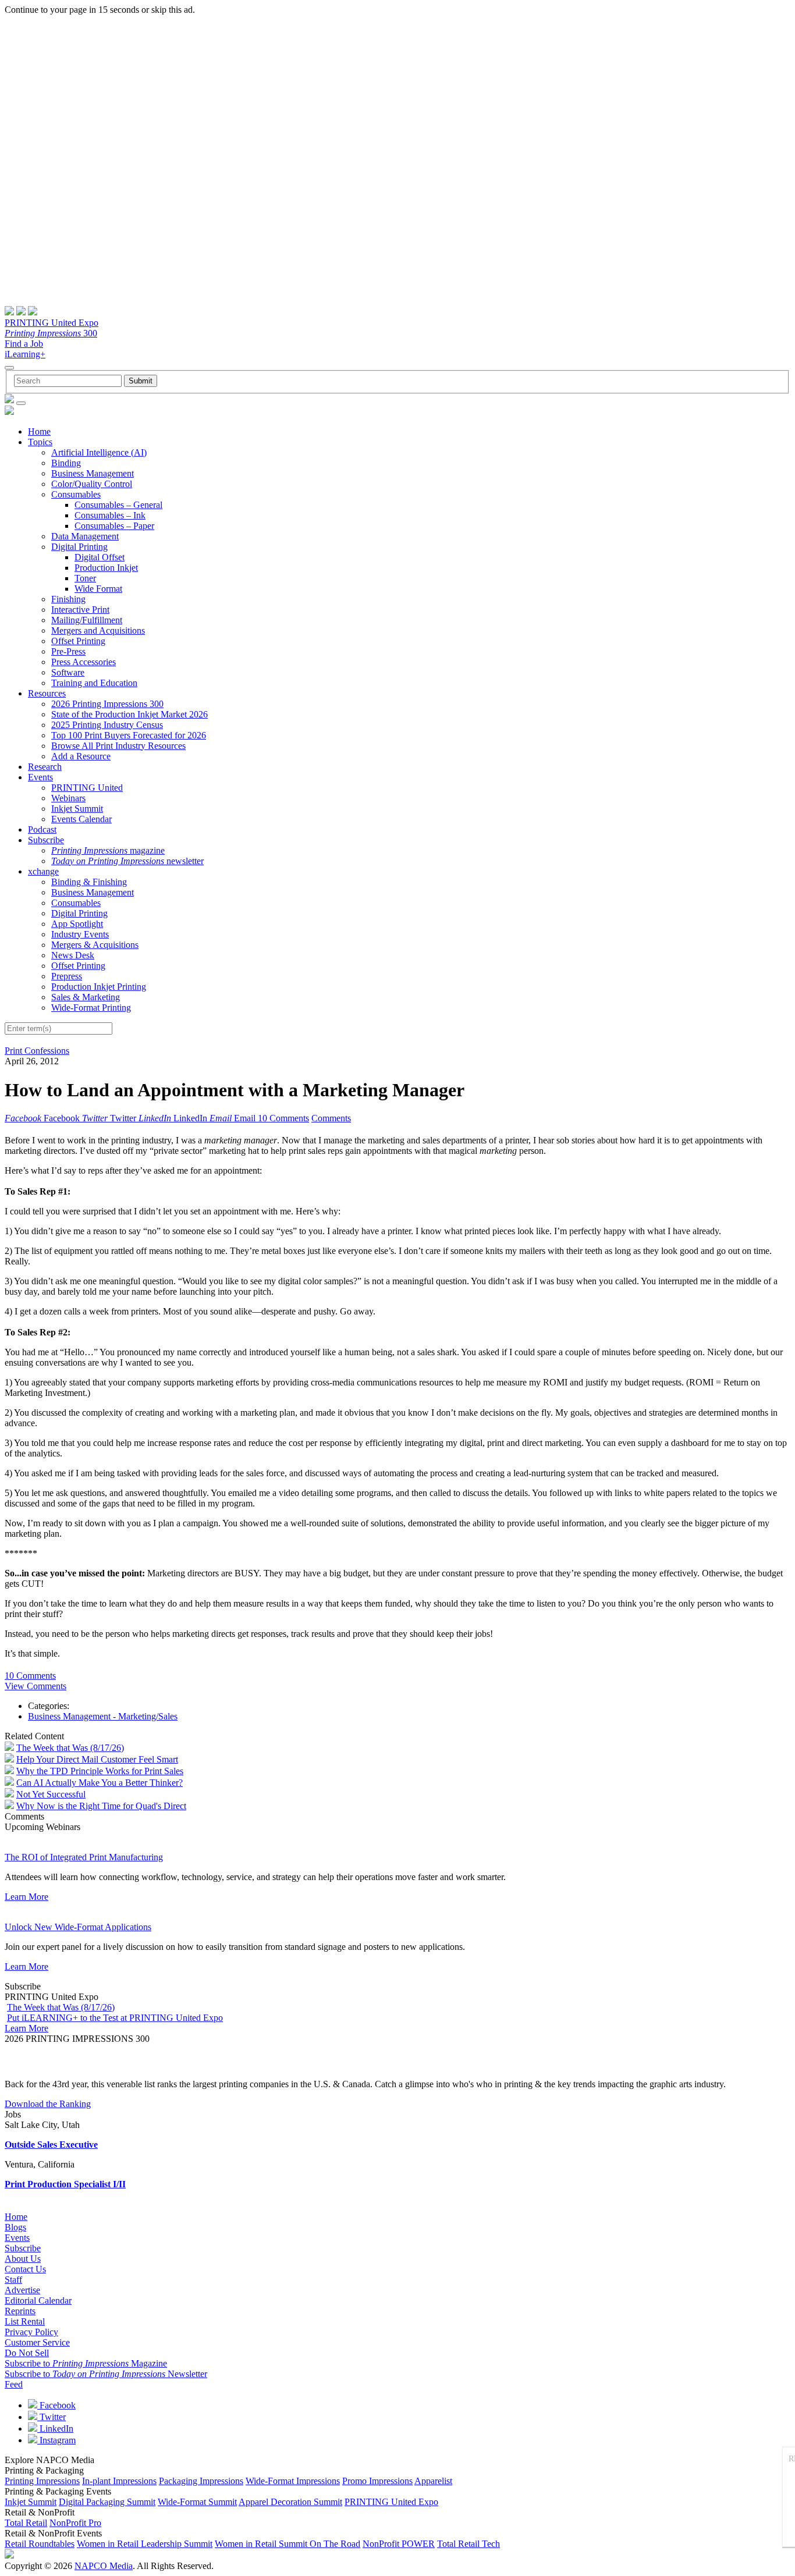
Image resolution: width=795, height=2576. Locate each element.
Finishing (68, 599)
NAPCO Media (104, 2566)
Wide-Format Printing (91, 1008)
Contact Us (25, 2269)
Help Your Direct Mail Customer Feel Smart (97, 1759)
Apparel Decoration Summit (290, 2502)
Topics (40, 442)
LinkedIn (55, 2428)
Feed (14, 2384)
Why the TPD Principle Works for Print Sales (100, 1771)
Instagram (56, 2440)
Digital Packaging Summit (107, 2502)
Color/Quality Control (92, 484)
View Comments (36, 1686)
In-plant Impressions (119, 2481)
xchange (43, 871)
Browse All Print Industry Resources (118, 746)
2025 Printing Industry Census (107, 725)
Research (45, 767)
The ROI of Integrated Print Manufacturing (84, 1857)
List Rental (25, 2321)
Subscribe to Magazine (86, 2363)
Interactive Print (80, 610)
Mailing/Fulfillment (87, 620)
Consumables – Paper (114, 526)
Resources (47, 693)
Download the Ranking (48, 2104)
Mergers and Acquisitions (98, 630)
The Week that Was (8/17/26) (70, 1748)
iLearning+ (25, 354)
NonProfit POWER (399, 2544)
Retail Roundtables (40, 2544)
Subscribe (46, 840)
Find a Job (24, 344)
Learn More (26, 1897)
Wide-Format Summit (197, 2502)
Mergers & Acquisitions (95, 945)
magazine (108, 850)
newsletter (127, 861)
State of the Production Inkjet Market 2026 (129, 714)
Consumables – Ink (110, 515)
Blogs (15, 2227)
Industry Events (80, 934)
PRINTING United (87, 788)
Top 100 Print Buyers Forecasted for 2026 (129, 735)
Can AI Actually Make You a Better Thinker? (100, 1783)
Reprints (20, 2311)
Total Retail (26, 2523)
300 (51, 333)
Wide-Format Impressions (293, 2481)
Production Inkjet (106, 568)
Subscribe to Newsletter (106, 2374)
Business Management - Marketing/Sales (103, 1716)
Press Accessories (84, 662)
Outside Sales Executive (51, 2145)
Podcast (42, 829)
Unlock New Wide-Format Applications (78, 1927)
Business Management (93, 473)
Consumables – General (118, 505)
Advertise (22, 2290)
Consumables (76, 494)
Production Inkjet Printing (99, 987)
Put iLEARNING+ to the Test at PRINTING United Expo (115, 2018)
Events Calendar (81, 819)
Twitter (52, 2417)
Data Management (85, 536)
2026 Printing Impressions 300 (107, 704)
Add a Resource (81, 756)
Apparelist (433, 2481)
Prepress (67, 976)
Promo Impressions (377, 2481)
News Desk (73, 955)
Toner (85, 578)
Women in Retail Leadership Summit (145, 2544)
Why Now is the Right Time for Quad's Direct (101, 1806)
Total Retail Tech (469, 2544)
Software (68, 672)
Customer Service (37, 2342)
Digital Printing (79, 547)
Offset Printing (78, 641)
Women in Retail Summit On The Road (288, 2544)
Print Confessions (37, 1051)
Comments (331, 1118)
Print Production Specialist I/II (65, 2184)
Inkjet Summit (77, 809)
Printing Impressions (42, 2481)
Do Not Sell (27, 2353)
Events (40, 777)
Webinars (68, 798)
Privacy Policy (31, 2332)
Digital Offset (100, 557)
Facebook (56, 2405)
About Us (23, 2259)
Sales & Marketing (86, 997)
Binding (66, 463)
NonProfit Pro (75, 2523)
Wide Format (98, 589)
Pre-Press (68, 651)
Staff (13, 2280)
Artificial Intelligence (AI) (99, 452)
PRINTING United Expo (52, 323)
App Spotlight (77, 924)
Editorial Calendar (38, 2300)
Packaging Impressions (201, 2481)
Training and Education (94, 683)
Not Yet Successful (51, 1794)
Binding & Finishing (89, 882)
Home (39, 431)
